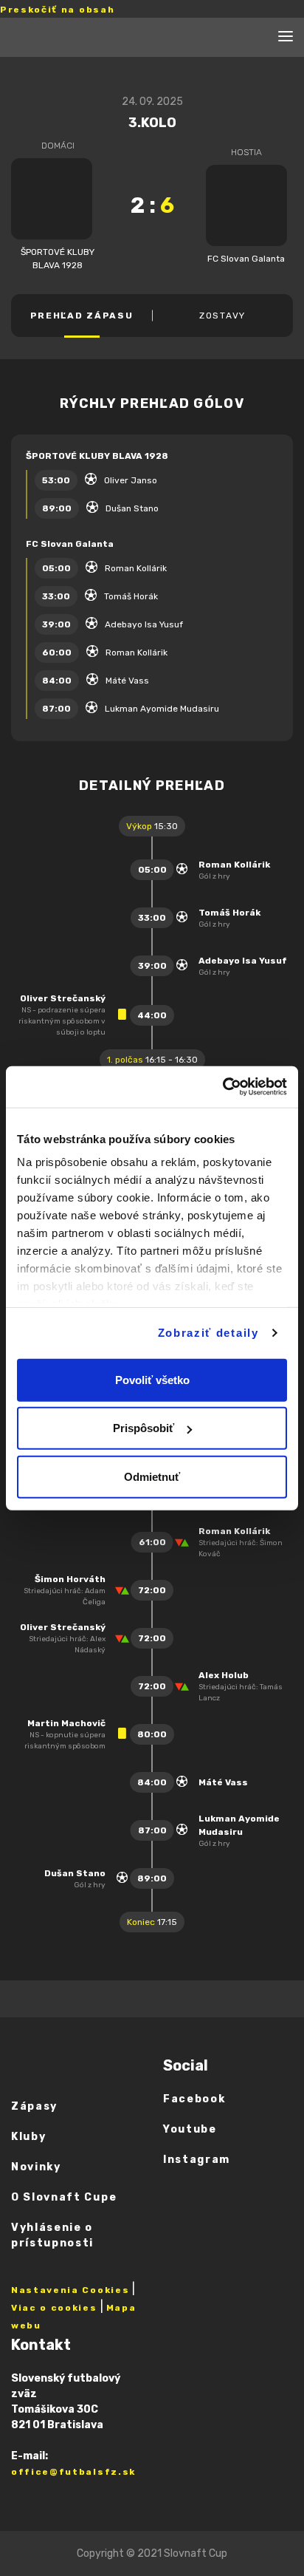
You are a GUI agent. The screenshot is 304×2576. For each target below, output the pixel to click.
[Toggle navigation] (286, 38)
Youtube (190, 2129)
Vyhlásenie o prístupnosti (52, 2235)
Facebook (194, 2099)
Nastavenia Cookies (70, 2290)
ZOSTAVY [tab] (222, 316)
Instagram (197, 2160)
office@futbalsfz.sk (73, 2472)
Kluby (28, 2137)
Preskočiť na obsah (57, 10)
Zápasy (34, 2106)
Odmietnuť (152, 1476)
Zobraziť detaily (208, 1333)
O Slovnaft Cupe (64, 2197)
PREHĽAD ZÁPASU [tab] (82, 316)
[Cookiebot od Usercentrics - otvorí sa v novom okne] (222, 1087)
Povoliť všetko (152, 1379)
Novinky (36, 2167)
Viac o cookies (54, 2308)
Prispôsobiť (144, 1428)
